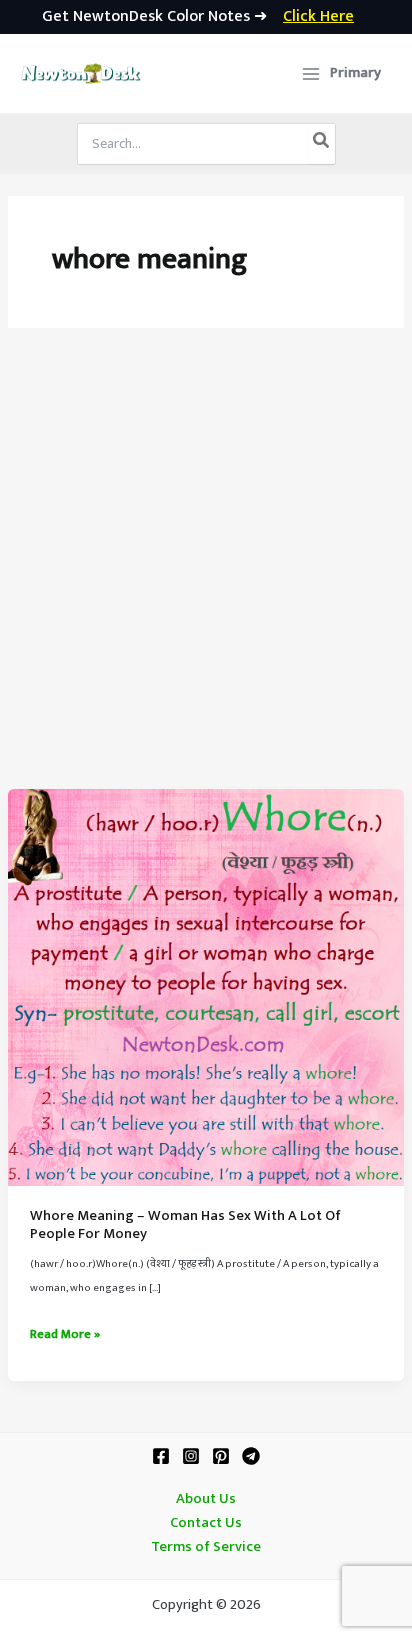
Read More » (65, 1335)
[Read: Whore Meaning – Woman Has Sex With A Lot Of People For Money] (206, 987)
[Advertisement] (206, 573)
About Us (206, 1499)
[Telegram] (251, 1456)
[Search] (322, 144)
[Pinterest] (221, 1456)
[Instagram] (191, 1456)
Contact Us (206, 1523)
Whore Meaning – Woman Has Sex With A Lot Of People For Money (185, 1225)
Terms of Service (206, 1547)
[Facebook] (161, 1456)
